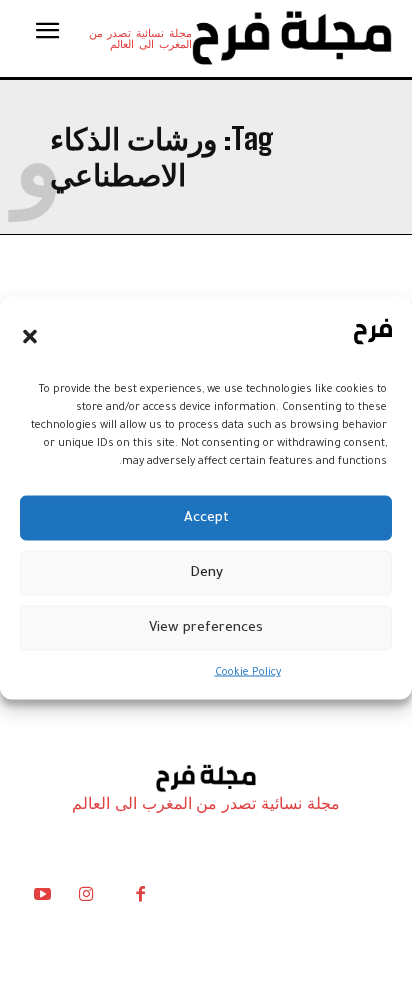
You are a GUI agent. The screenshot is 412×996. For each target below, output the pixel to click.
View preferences (206, 627)
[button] (30, 336)
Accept (206, 517)
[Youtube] (42, 899)
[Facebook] (140, 899)
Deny (206, 572)
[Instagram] (86, 899)
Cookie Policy (248, 673)
